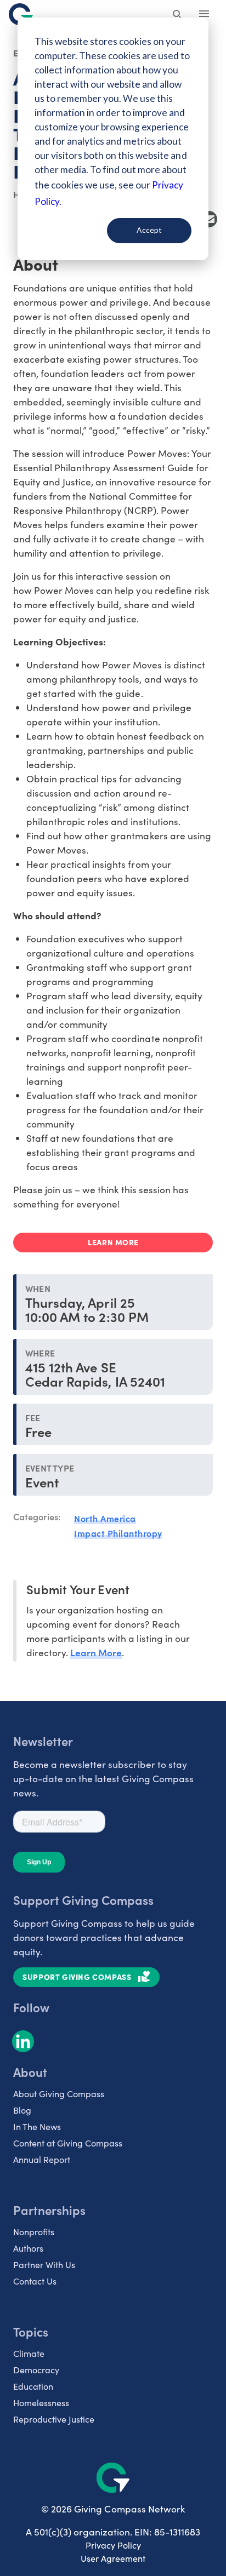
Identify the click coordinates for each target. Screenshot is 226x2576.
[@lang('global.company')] (21, 14)
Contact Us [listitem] (35, 2281)
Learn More (96, 1652)
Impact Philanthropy (118, 1533)
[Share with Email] (209, 219)
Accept (149, 230)
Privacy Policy (113, 2545)
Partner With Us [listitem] (44, 2265)
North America (105, 1518)
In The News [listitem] (37, 2126)
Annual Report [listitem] (42, 2159)
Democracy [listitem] (36, 2370)
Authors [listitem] (28, 2248)
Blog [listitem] (22, 2110)
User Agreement (113, 2558)
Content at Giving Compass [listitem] (68, 2143)
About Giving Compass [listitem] (59, 2094)
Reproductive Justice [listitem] (54, 2419)
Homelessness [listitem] (41, 2403)
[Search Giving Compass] (178, 15)
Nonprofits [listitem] (34, 2232)
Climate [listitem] (29, 2353)
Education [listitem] (33, 2386)
